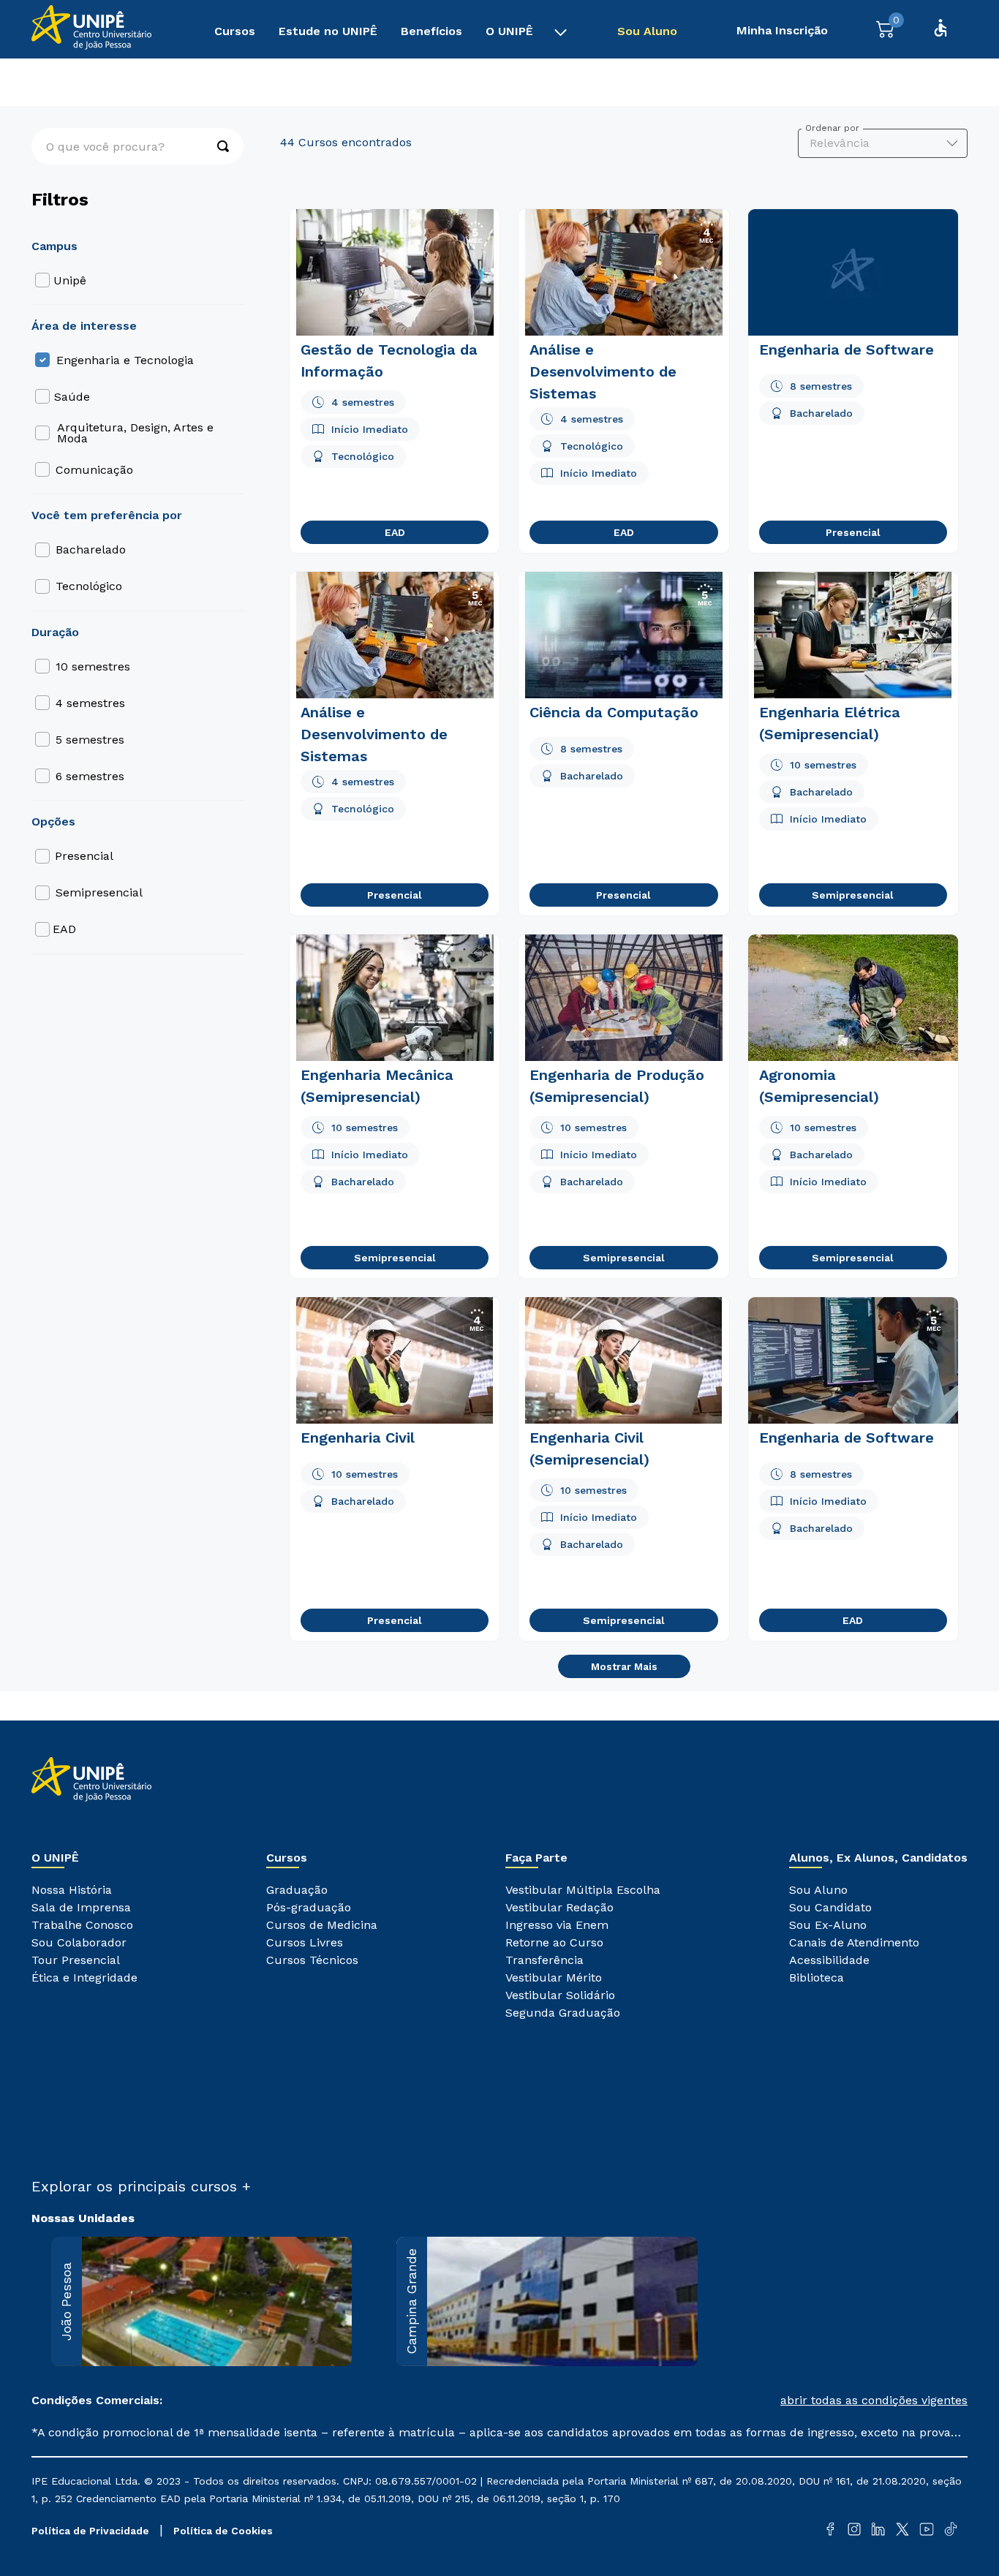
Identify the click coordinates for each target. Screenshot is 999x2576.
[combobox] (137, 146)
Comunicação (94, 470)
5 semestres (90, 740)
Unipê (70, 280)
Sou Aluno (647, 31)
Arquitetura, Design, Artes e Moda (135, 433)
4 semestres (90, 703)
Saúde (72, 397)
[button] (734, 2401)
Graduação (61, 81)
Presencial (84, 856)
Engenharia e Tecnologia (167, 81)
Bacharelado (91, 549)
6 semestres (90, 776)
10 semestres (93, 666)
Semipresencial (99, 892)
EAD (64, 929)
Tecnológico (89, 586)
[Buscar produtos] (216, 146)
